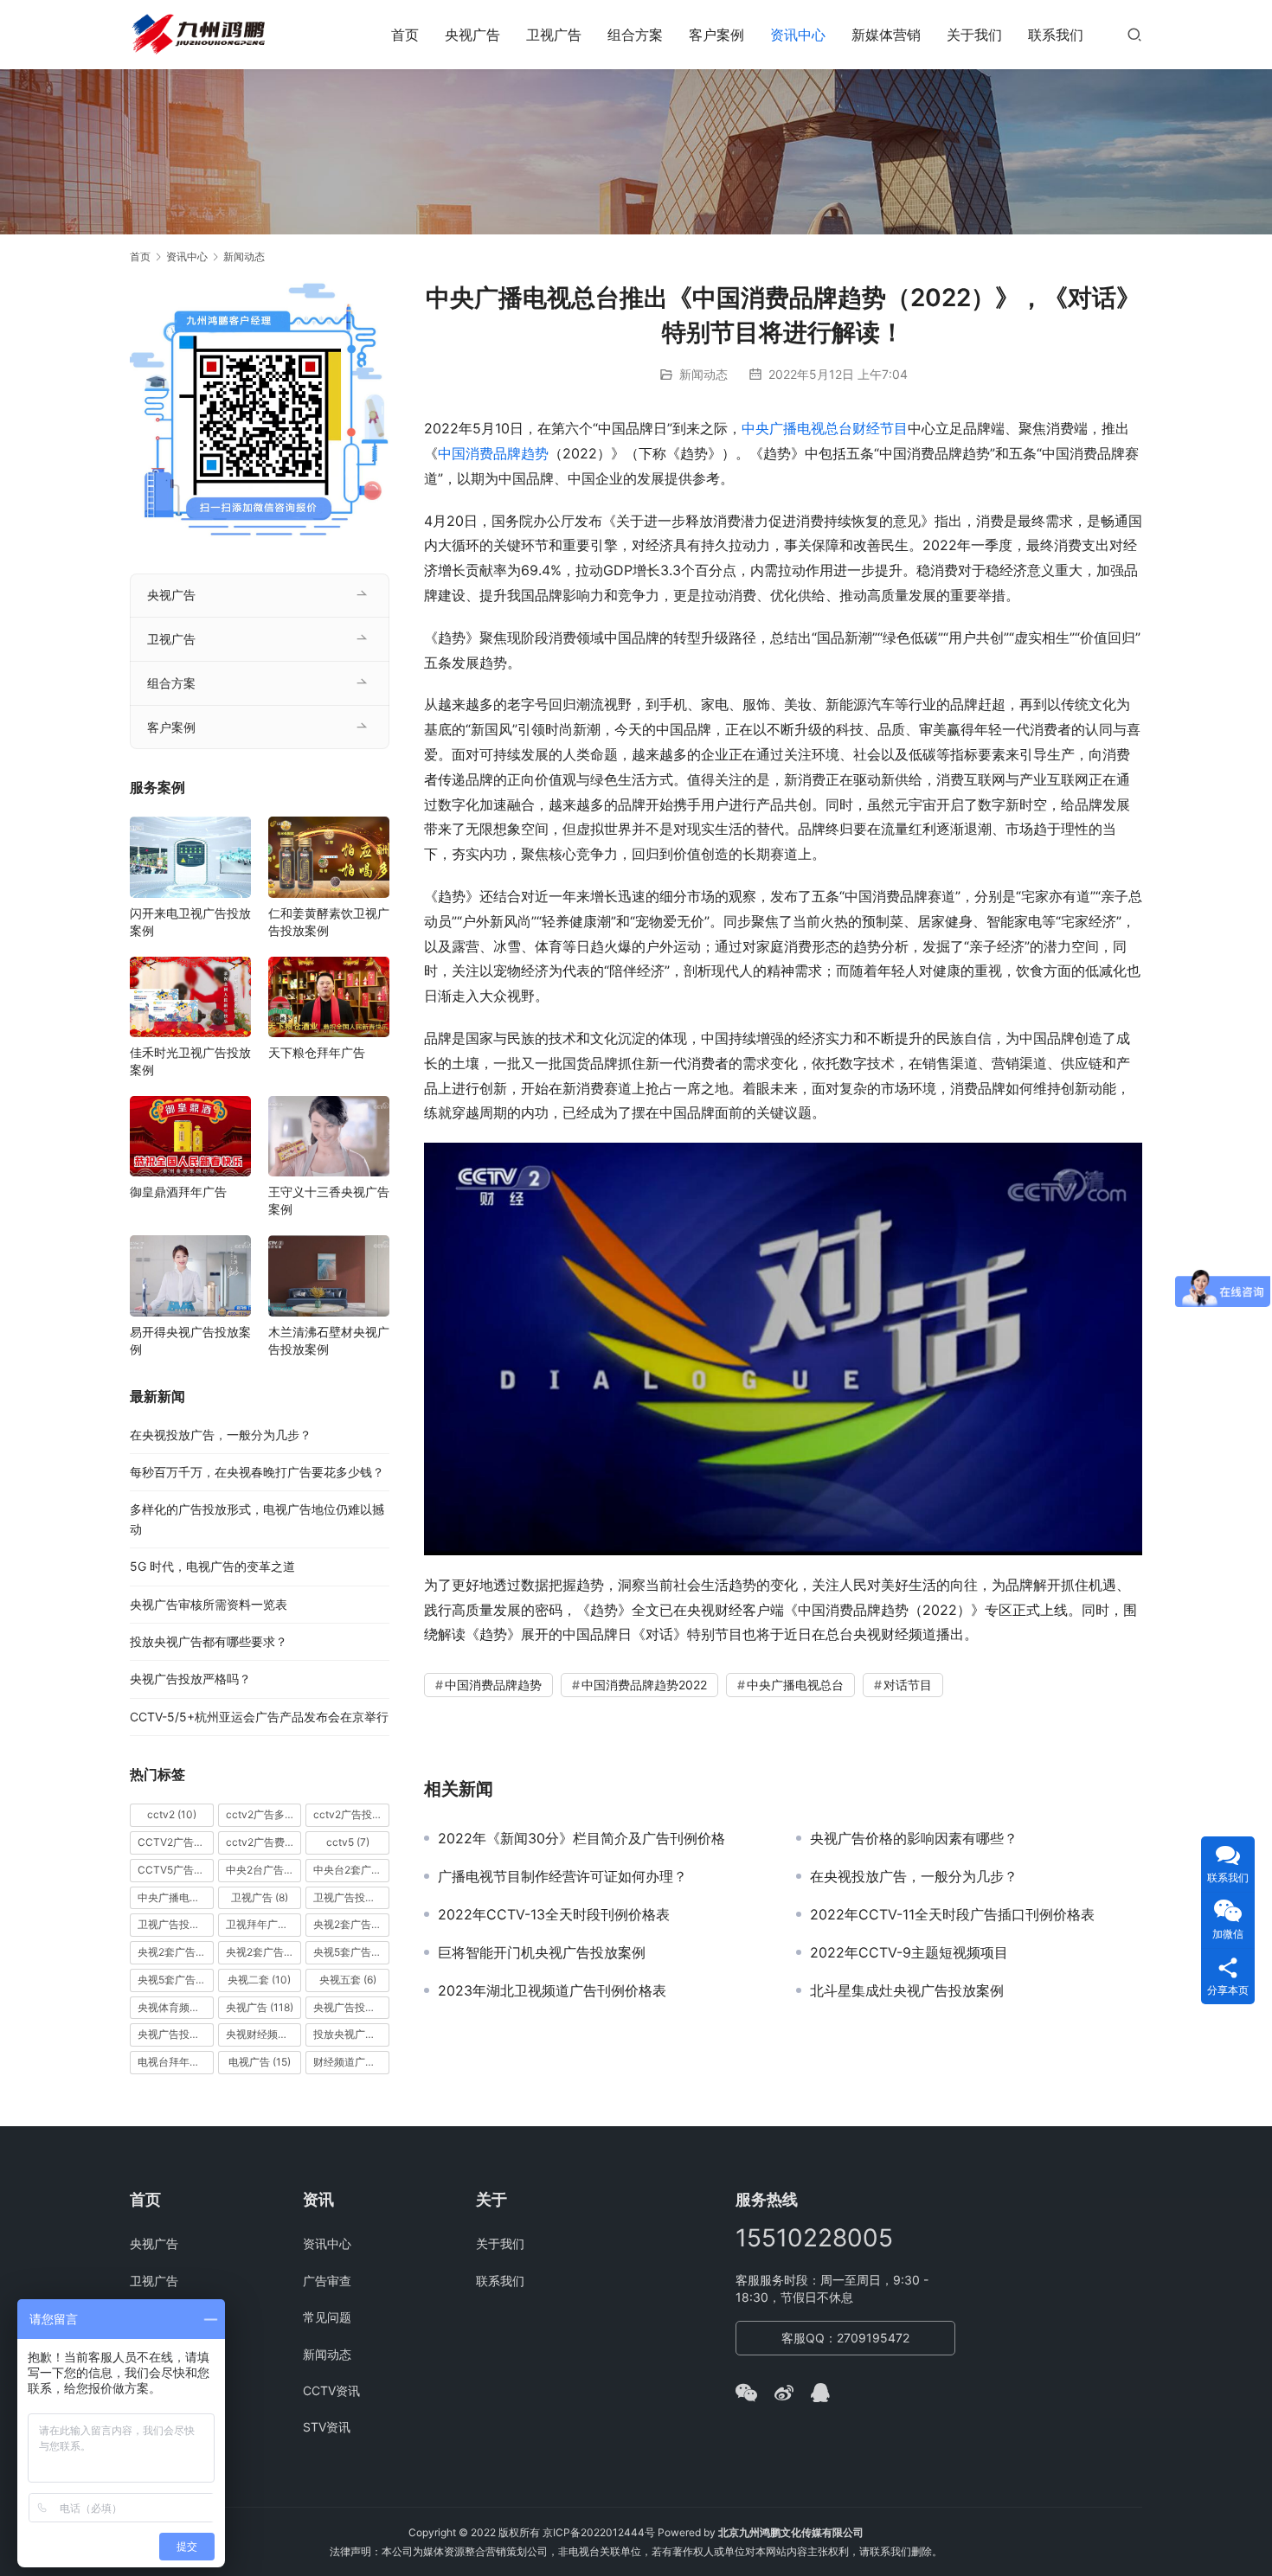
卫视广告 (554, 35)
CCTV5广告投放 (176, 1870)
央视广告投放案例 (176, 2034)
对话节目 (908, 1685)
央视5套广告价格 (351, 1952)
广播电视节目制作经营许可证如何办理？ (562, 1876)
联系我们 (1056, 35)
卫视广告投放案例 (176, 1924)
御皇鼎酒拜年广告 (178, 1192)
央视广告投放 (351, 2007)
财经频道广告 (351, 2062)
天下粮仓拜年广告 (317, 1052)
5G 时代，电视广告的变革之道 (212, 1566)
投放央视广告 (351, 2034)
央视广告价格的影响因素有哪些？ (914, 1838)
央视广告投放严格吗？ (190, 1679)
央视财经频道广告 (264, 2034)
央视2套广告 (351, 1924)
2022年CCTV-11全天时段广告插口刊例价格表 (952, 1914)
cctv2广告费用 (264, 1842)
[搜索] (1134, 34)
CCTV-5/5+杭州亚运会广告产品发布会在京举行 (259, 1717)
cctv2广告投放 (351, 1814)
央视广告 (472, 35)
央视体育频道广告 (176, 2007)
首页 (405, 35)
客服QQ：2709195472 (845, 2338)
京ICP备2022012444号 (599, 2532)
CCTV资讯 (331, 2390)
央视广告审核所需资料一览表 (209, 1604)
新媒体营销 (886, 35)
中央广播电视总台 (795, 1685)
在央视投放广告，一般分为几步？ (914, 1876)
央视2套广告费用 (264, 1952)
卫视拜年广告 (264, 1924)
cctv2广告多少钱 (264, 1814)
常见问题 (327, 2317)
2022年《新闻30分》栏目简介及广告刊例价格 (581, 1838)
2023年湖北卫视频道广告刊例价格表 (552, 1990)
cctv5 (348, 1842)
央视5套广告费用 (176, 1980)
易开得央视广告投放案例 (190, 1340)
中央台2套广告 (351, 1870)
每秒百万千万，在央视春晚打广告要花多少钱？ (257, 1472)
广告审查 (327, 2281)
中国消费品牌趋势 (493, 453)
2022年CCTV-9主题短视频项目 (909, 1952)
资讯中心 (798, 35)
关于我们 (974, 35)
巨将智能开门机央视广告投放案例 (542, 1952)
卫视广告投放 (351, 1897)
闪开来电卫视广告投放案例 (190, 922)
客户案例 (716, 35)
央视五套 (348, 1980)
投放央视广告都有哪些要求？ (209, 1641)
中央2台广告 (264, 1870)
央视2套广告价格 (176, 1952)
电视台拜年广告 (176, 2062)
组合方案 (635, 35)
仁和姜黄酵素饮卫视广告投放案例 (329, 922)
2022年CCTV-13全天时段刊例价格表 (554, 1914)
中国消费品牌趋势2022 (644, 1685)
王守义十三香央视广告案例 (329, 1200)
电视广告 (260, 2062)
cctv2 (172, 1814)
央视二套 (259, 1980)
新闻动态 (703, 374)
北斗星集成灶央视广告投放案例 (907, 1990)
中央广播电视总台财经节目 (825, 428)
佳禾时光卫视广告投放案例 (190, 1061)
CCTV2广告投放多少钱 (176, 1842)
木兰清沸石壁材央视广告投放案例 (329, 1340)
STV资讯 (327, 2427)
